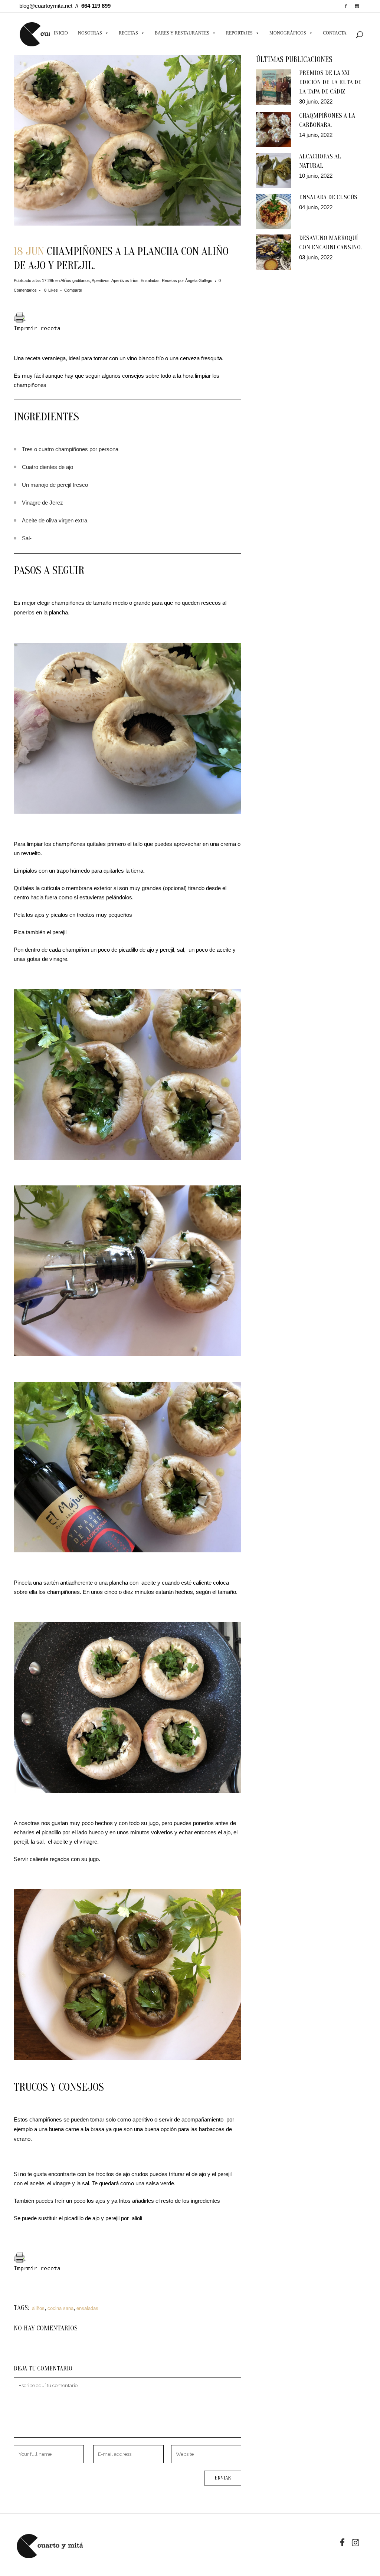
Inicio (61, 33)
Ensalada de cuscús (328, 197)
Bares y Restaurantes (182, 33)
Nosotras (90, 33)
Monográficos (288, 33)
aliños (38, 2308)
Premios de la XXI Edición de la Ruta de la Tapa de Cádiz (330, 82)
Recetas (128, 33)
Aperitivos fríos (125, 280)
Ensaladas (150, 280)
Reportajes (239, 33)
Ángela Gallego (199, 280)
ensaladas (87, 2308)
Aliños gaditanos (75, 280)
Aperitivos (101, 280)
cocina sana (60, 2308)
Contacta (335, 33)
